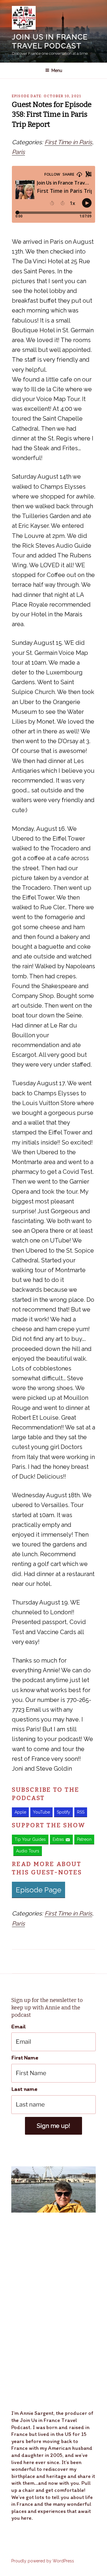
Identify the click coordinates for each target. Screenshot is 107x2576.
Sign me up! (53, 2126)
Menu (57, 70)
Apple (20, 1812)
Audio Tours (28, 1851)
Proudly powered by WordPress (43, 2561)
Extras (58, 1839)
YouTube (41, 1812)
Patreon (84, 1839)
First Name (25, 2058)
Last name (24, 2089)
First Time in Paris (68, 142)
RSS (81, 1812)
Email (19, 2026)
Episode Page (38, 1890)
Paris (18, 152)
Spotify (63, 1812)
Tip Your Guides (30, 1839)
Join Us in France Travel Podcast (50, 41)
